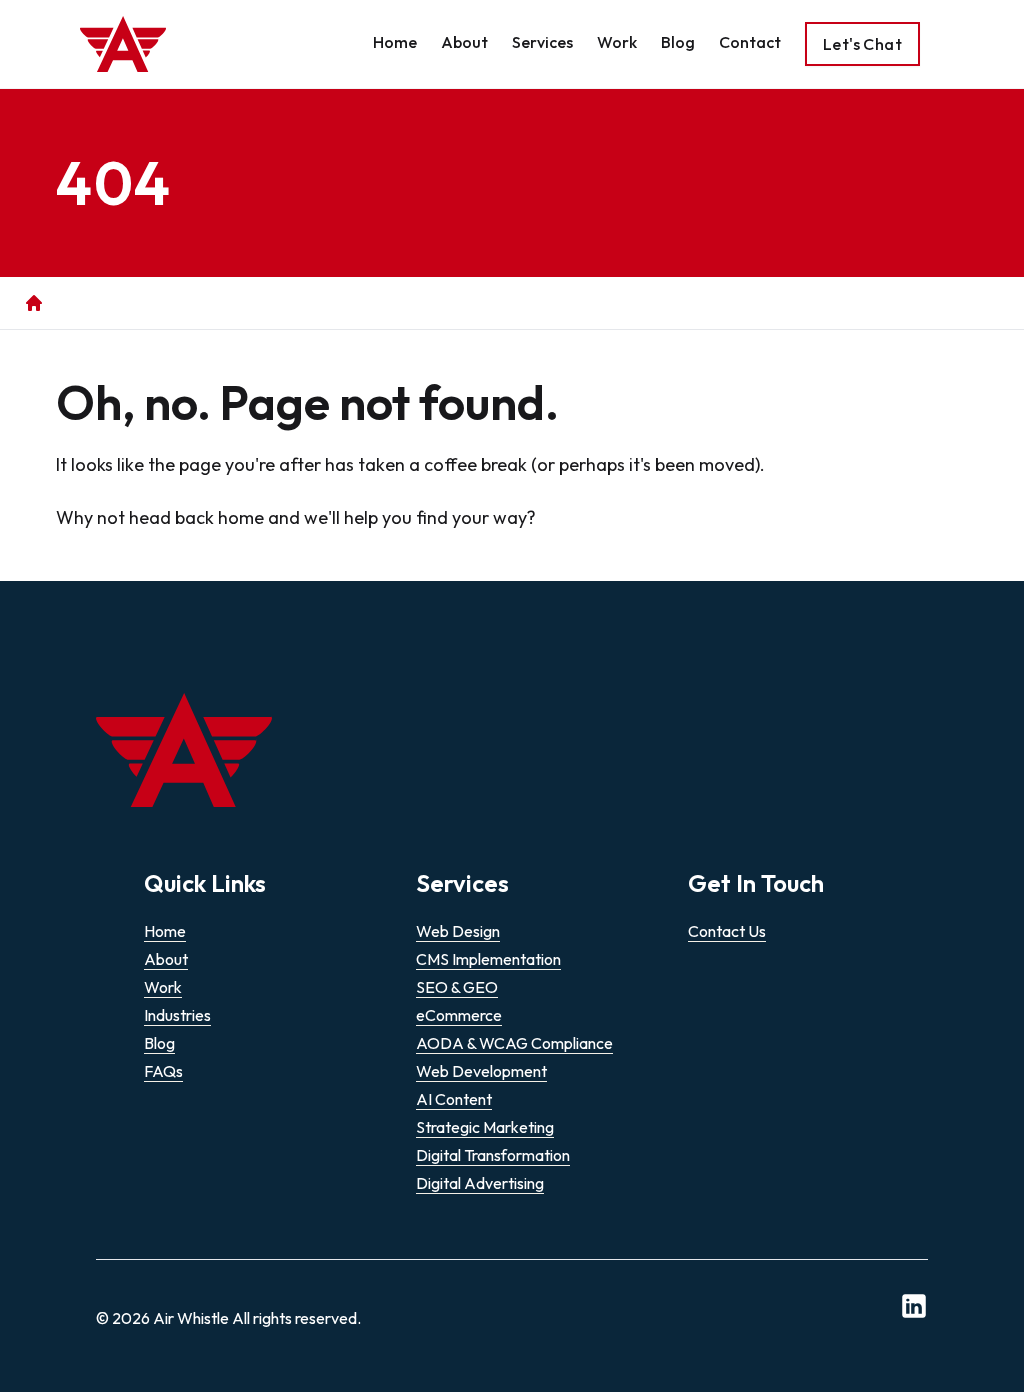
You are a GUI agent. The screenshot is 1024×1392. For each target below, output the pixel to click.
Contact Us (727, 931)
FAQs (163, 1071)
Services (542, 42)
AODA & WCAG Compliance (514, 1043)
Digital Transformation (493, 1155)
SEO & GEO (457, 987)
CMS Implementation (488, 959)
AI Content (454, 1099)
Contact (750, 42)
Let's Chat (862, 44)
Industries (177, 1015)
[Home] (34, 303)
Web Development (481, 1071)
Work (617, 42)
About (464, 42)
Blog (678, 42)
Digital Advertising (480, 1183)
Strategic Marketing (485, 1127)
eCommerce (459, 1015)
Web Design (458, 931)
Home (395, 42)
